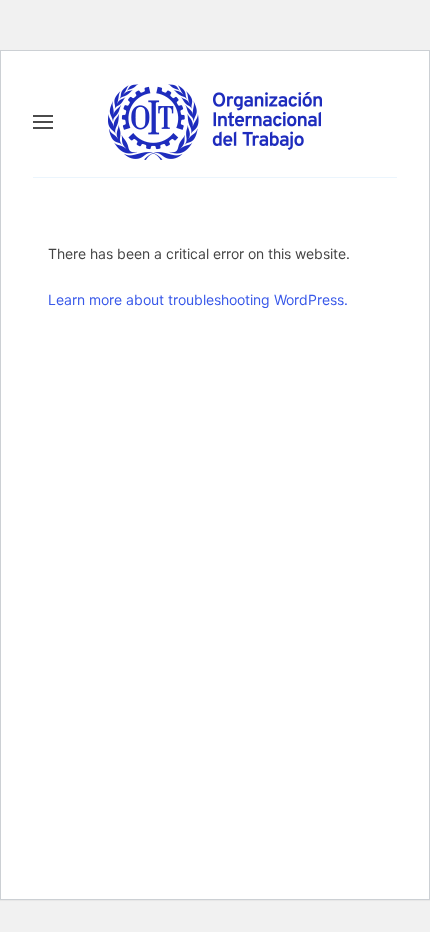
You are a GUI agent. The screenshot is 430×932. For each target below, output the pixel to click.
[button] (43, 122)
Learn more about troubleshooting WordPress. (198, 299)
